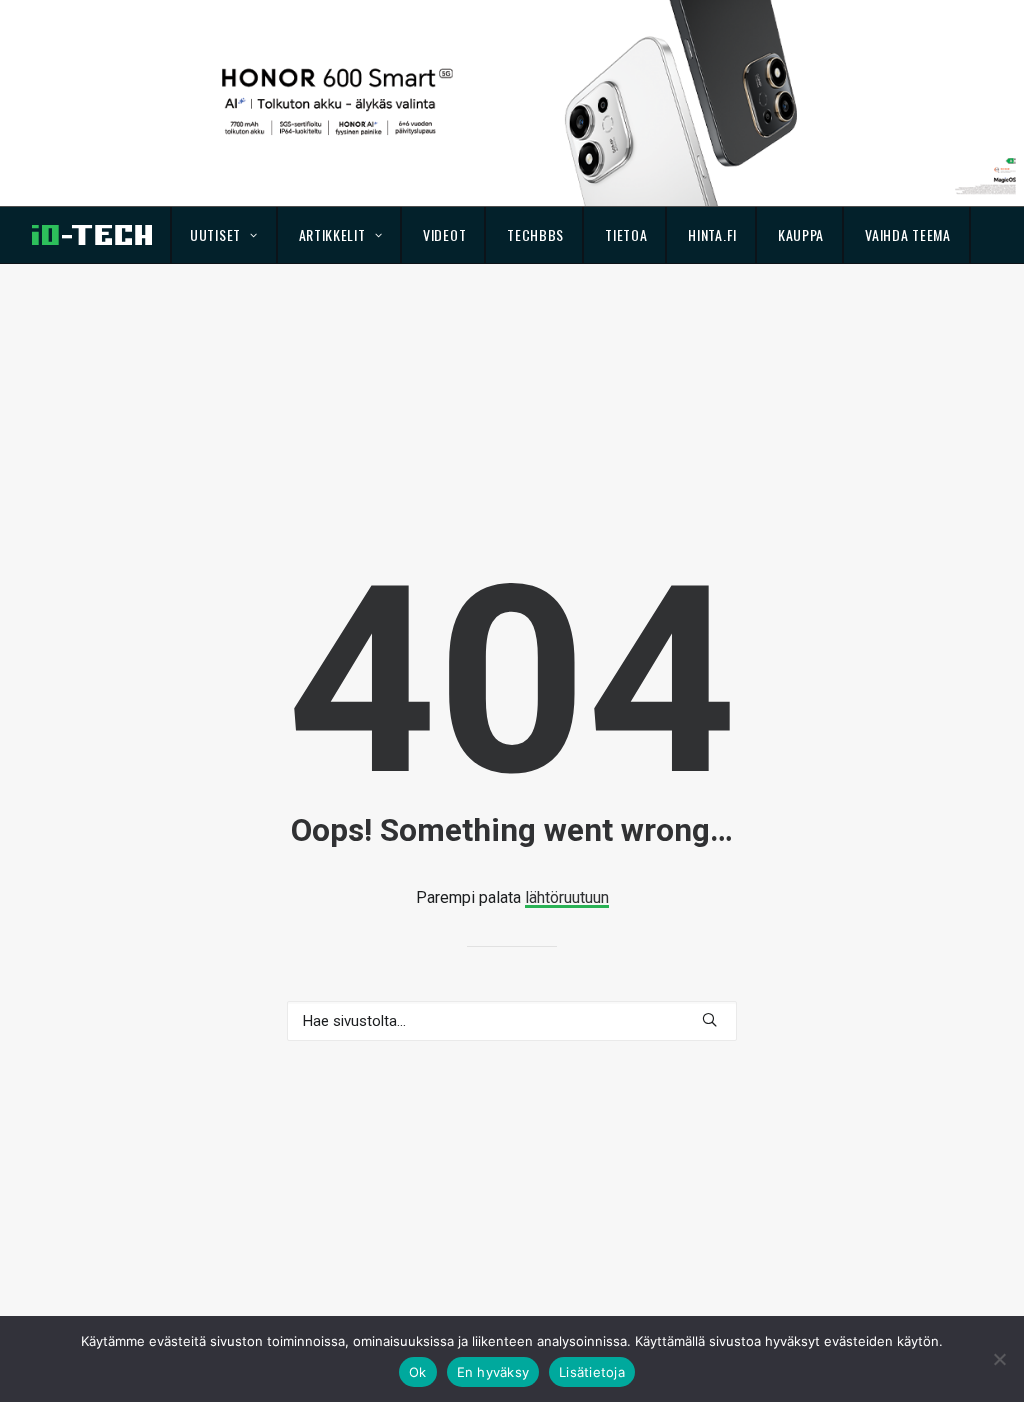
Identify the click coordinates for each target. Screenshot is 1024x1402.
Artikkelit (332, 234)
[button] (709, 1019)
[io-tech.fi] (92, 235)
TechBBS (535, 234)
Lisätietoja (592, 1372)
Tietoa (626, 234)
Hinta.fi (712, 234)
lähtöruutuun (567, 897)
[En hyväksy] (999, 1359)
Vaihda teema (907, 234)
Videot (444, 234)
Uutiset (215, 234)
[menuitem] (224, 235)
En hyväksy (493, 1372)
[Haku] (512, 1021)
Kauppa (801, 234)
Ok (418, 1372)
